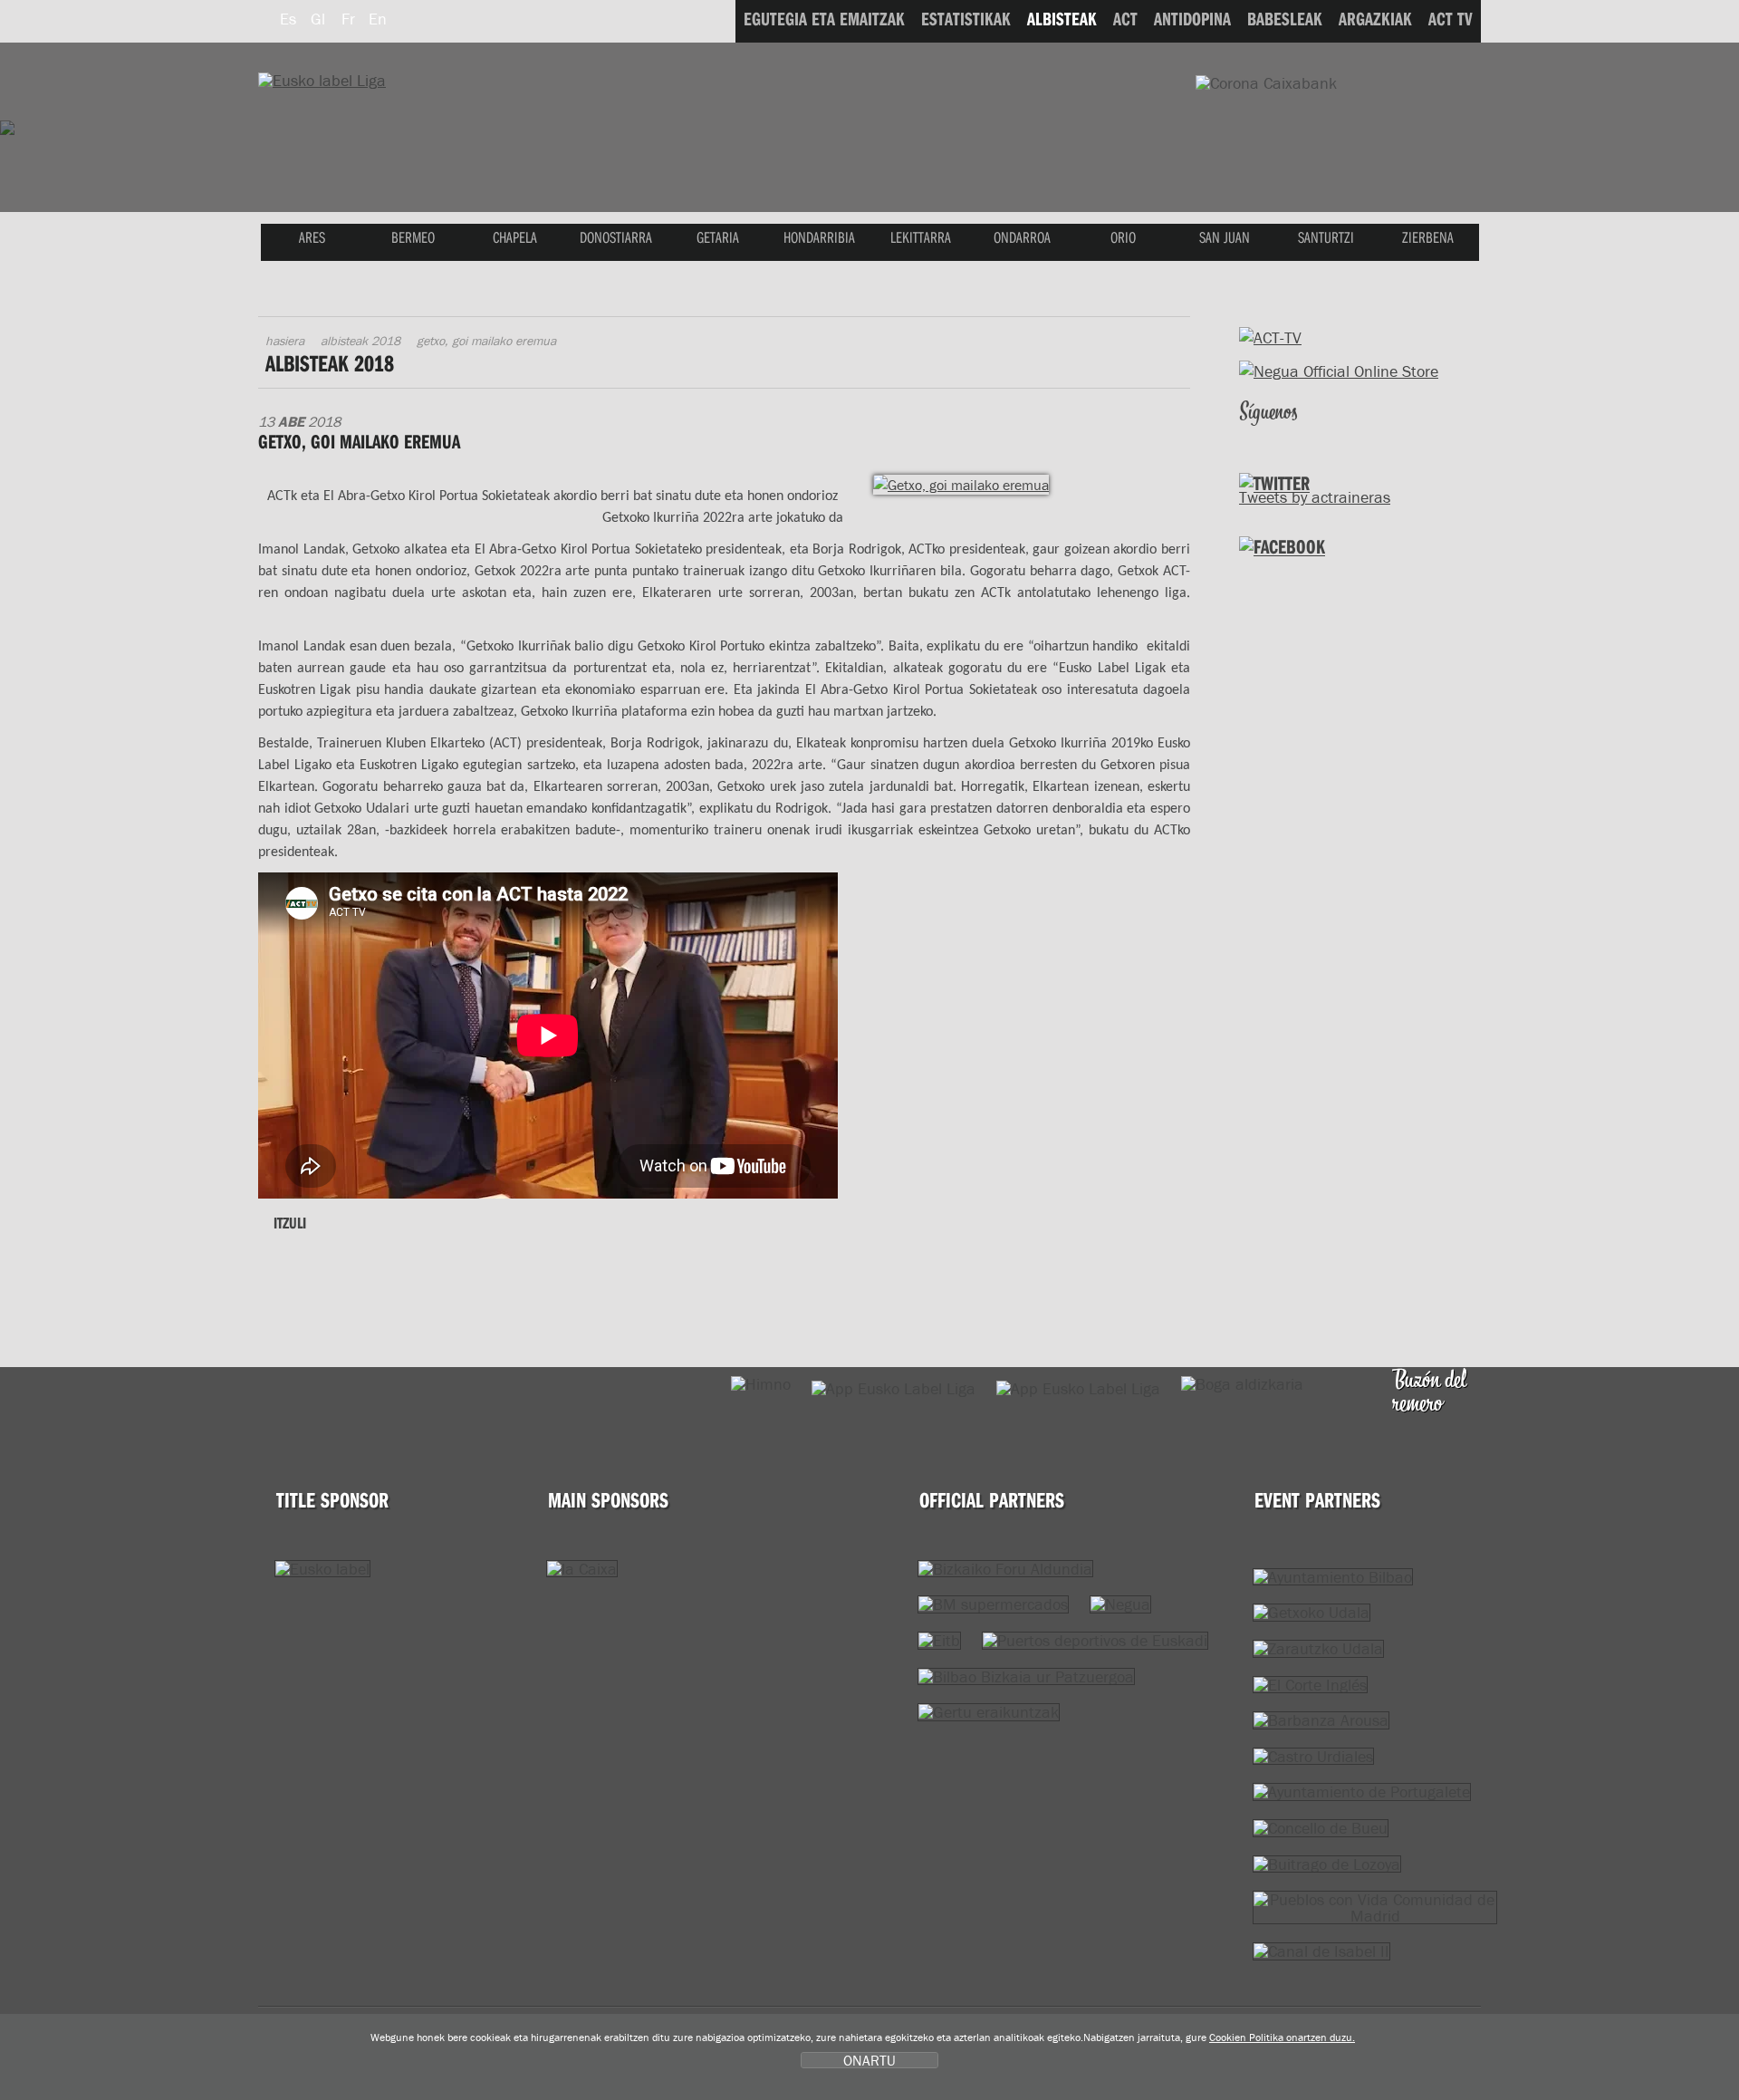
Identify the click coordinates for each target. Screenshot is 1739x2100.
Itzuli (290, 1223)
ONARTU (869, 2060)
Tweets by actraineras (1315, 497)
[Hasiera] (322, 80)
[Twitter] (1256, 436)
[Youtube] (1332, 436)
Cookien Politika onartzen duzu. (1282, 2037)
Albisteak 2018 (360, 341)
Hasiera (285, 341)
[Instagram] (1370, 436)
